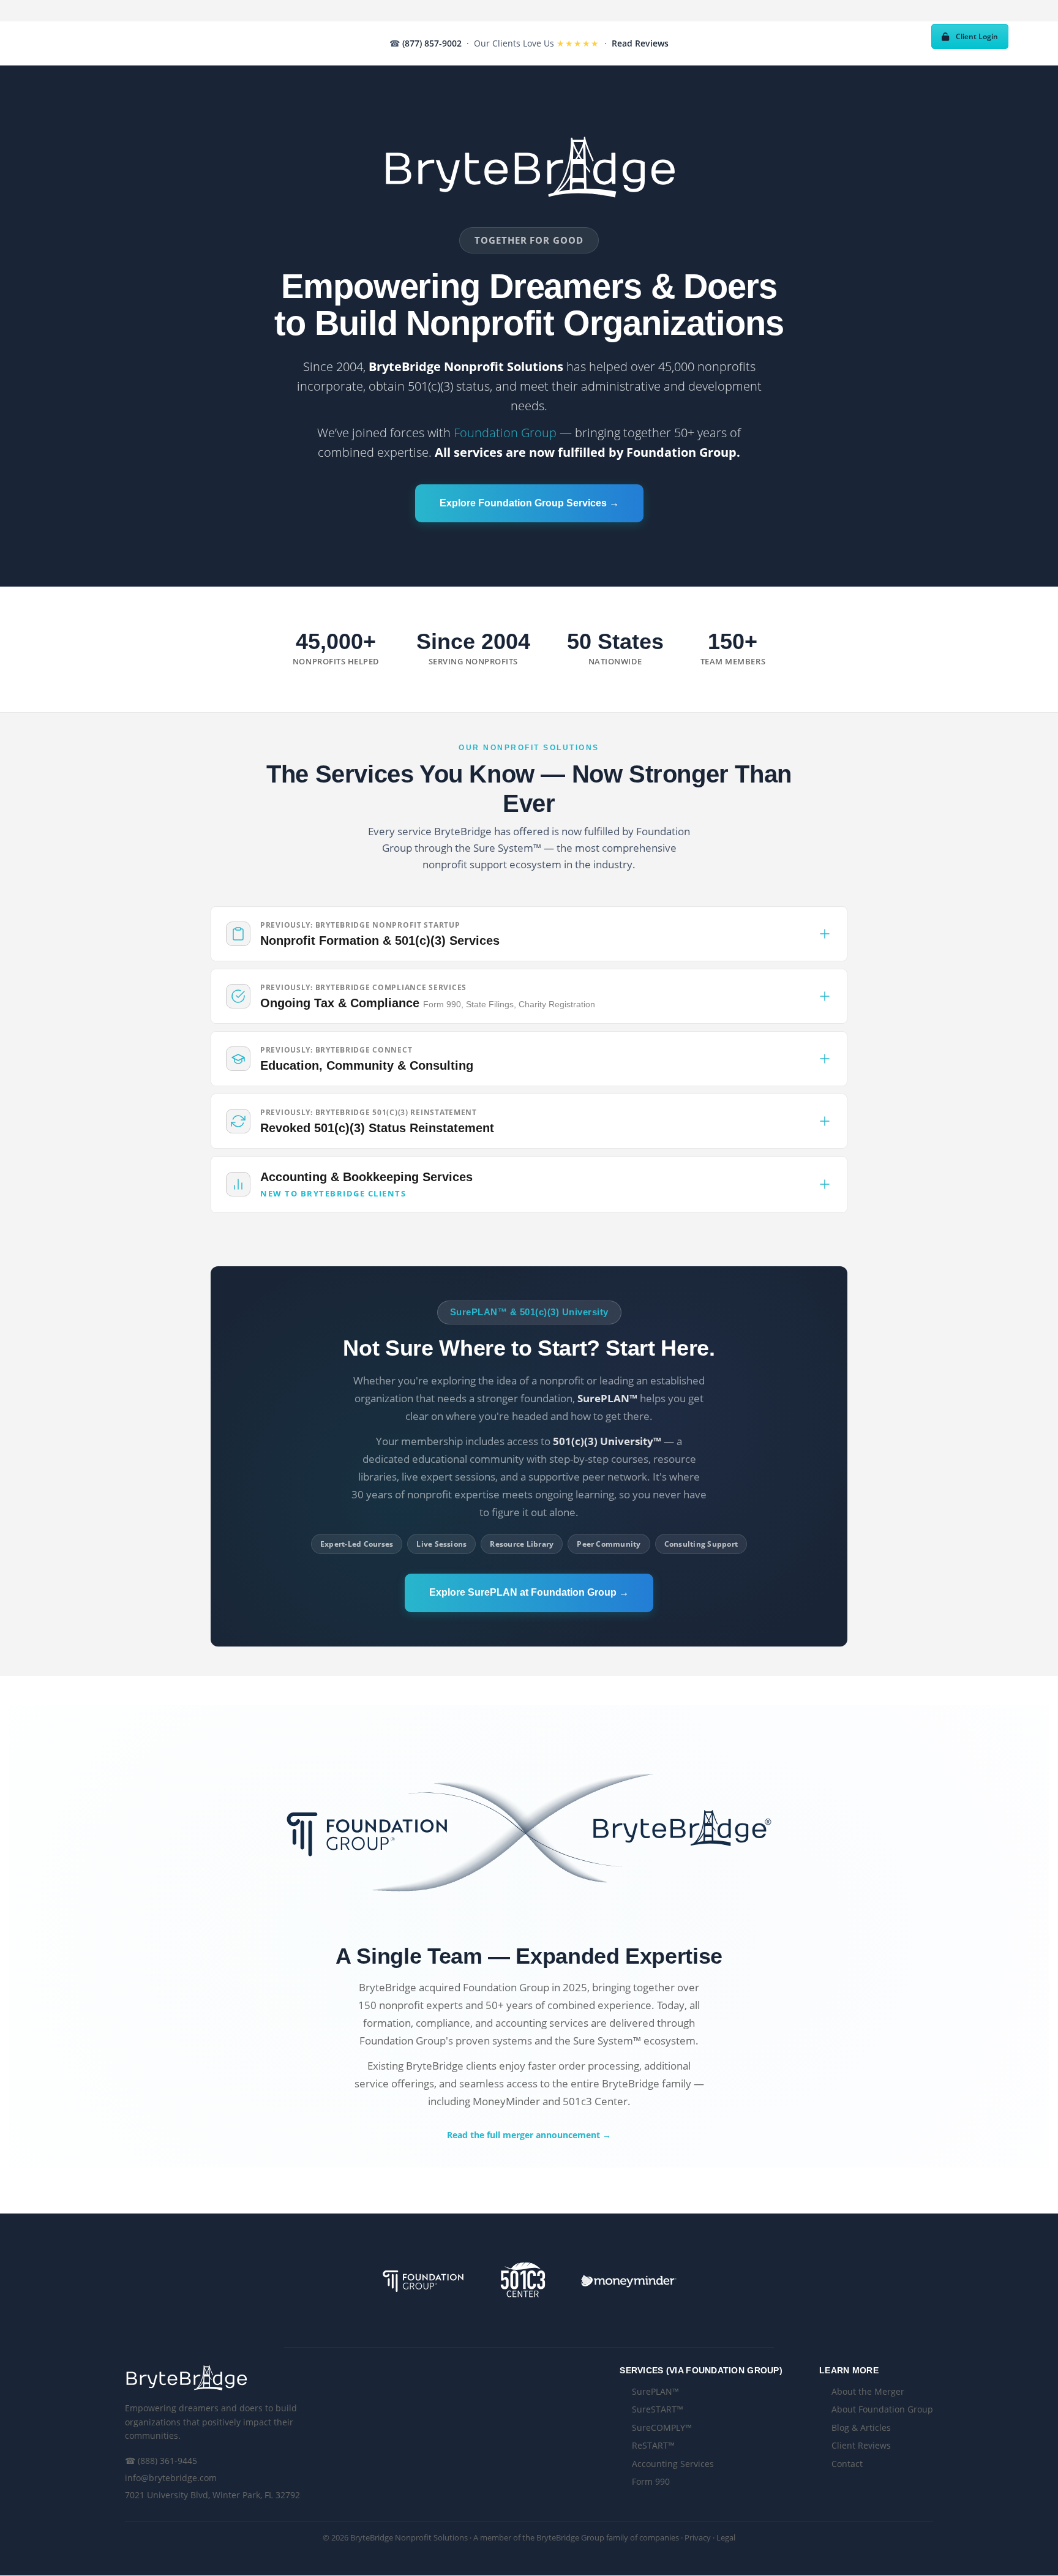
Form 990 (651, 2481)
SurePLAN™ (655, 2391)
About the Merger (868, 2391)
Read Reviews (640, 43)
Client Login (977, 36)
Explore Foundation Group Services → (529, 503)
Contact (847, 2464)
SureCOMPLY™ (662, 2428)
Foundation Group (505, 433)
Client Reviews (861, 2445)
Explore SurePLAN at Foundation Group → (529, 1592)
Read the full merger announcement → (529, 2135)
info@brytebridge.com (171, 2478)
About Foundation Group (882, 2409)
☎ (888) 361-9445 (161, 2461)
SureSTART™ (658, 2409)
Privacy (698, 2537)
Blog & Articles (861, 2428)
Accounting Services (673, 2464)
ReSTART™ (653, 2445)
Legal (726, 2537)
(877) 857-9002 (432, 43)
